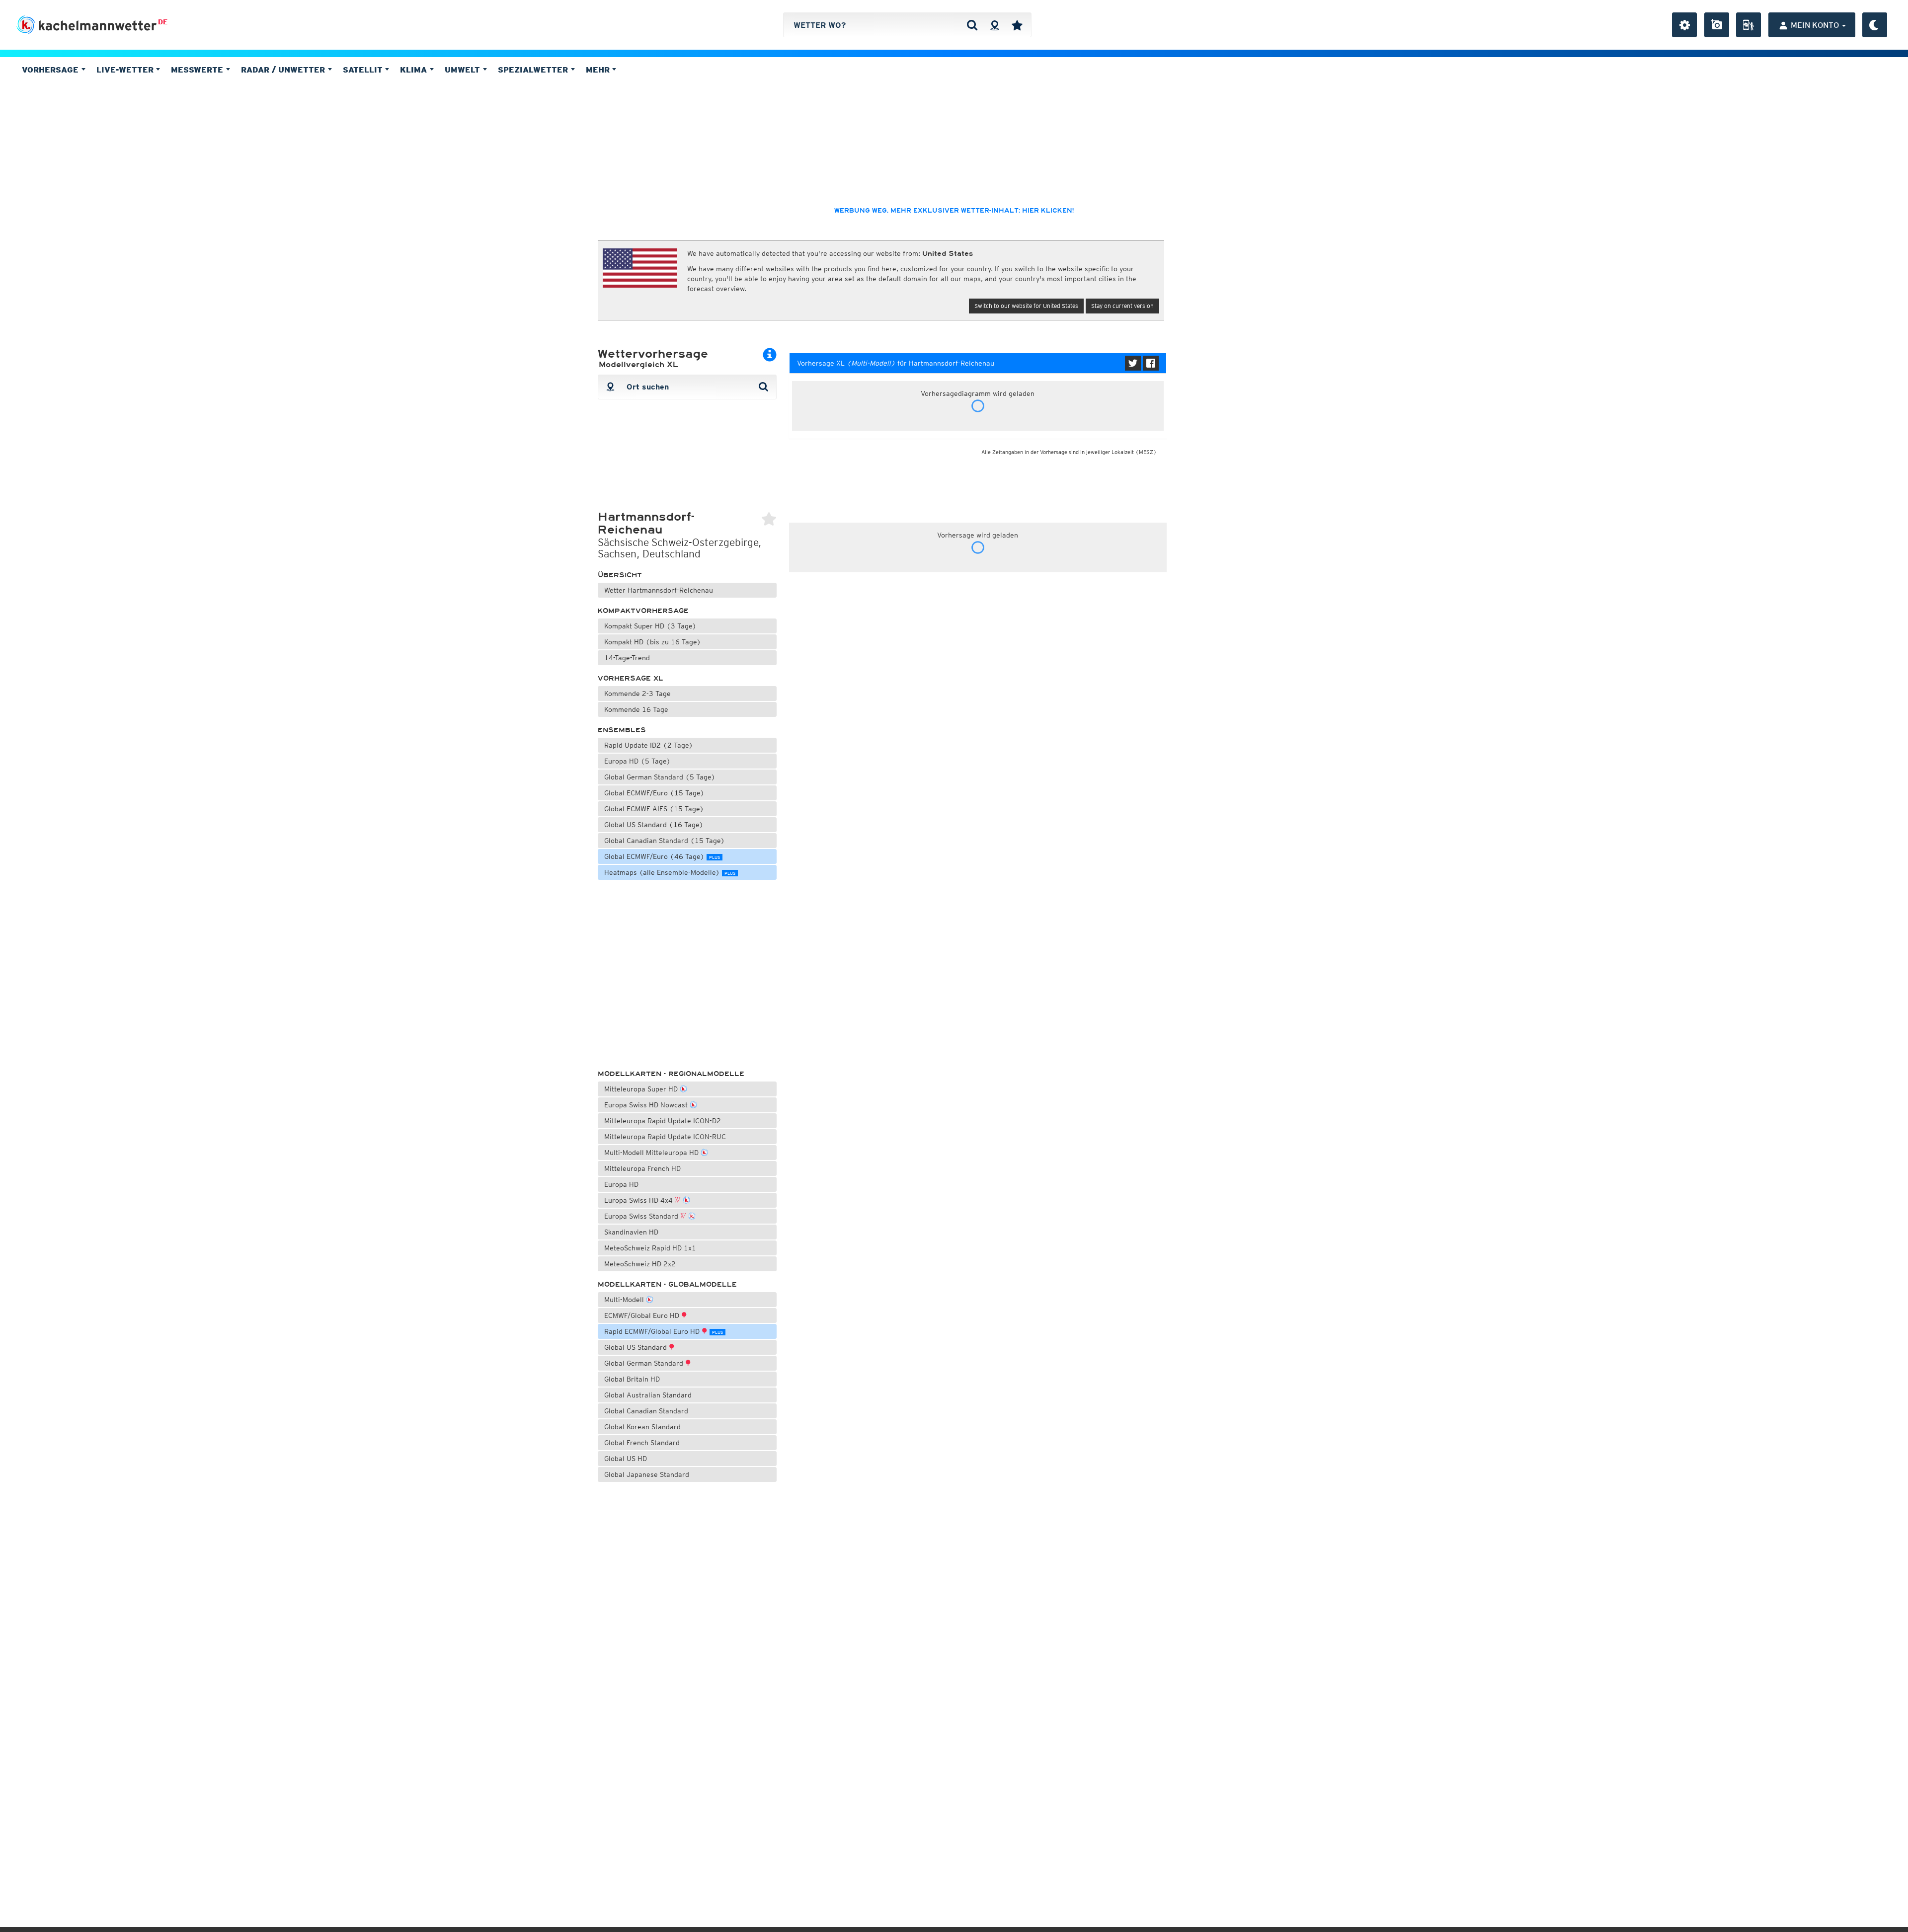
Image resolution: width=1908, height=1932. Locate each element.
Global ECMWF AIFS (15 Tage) (654, 809)
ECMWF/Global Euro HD (643, 1315)
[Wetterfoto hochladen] (1717, 25)
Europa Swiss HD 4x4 (639, 1200)
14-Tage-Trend (627, 658)
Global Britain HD (632, 1379)
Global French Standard (642, 1443)
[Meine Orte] (1017, 25)
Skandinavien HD (631, 1232)
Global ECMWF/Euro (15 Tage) (654, 793)
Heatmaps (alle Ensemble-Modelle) (670, 872)
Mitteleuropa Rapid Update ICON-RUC (665, 1137)
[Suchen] (972, 25)
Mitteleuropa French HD (642, 1168)
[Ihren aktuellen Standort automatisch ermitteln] (994, 25)
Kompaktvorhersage (643, 611)
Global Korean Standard (642, 1427)
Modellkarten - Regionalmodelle (671, 1074)
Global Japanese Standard (647, 1474)
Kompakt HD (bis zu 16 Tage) (653, 642)
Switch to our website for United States (1026, 306)
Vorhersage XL (631, 678)
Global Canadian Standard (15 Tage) (665, 841)
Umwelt (464, 70)
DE (163, 22)
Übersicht (620, 575)
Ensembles (622, 730)
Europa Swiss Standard (642, 1216)
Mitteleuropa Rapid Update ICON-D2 (663, 1121)
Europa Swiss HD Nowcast (647, 1105)
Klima (415, 70)
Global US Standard (636, 1347)
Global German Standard (645, 1363)
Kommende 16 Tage (636, 709)
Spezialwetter (534, 70)
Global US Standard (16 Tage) (654, 825)
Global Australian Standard (648, 1395)
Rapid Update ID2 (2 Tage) (649, 745)
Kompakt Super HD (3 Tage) (650, 626)
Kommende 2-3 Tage (637, 694)
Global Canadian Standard (646, 1411)
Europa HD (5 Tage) (637, 761)
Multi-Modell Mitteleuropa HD (652, 1153)
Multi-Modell (625, 1300)
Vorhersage (51, 70)
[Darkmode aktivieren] (1875, 25)
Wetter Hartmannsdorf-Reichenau (659, 590)
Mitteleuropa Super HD (642, 1089)
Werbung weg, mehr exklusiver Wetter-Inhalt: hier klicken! (954, 211)
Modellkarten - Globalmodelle (667, 1284)
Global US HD (626, 1459)
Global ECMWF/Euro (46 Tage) (662, 856)
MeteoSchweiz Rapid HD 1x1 (650, 1248)
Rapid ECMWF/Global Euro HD (664, 1331)
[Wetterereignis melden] (1749, 25)
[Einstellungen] (1684, 25)
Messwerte (198, 70)
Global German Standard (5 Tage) (660, 777)
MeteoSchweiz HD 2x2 (640, 1264)
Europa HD (621, 1184)
